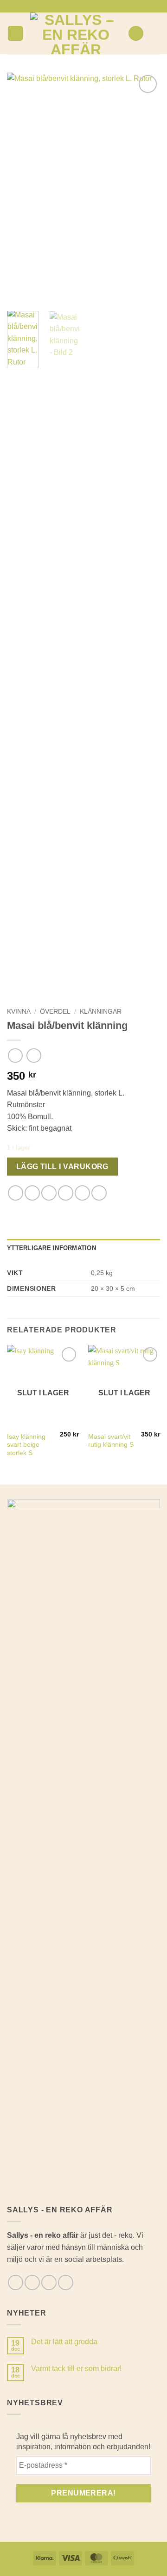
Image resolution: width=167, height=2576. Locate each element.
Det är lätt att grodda (64, 2342)
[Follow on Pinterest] (97, 6)
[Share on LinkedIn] (99, 1193)
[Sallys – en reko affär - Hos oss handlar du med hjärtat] (76, 33)
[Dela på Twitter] (49, 1193)
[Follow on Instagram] (79, 6)
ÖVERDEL (55, 1012)
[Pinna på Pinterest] (82, 1193)
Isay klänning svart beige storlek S (26, 1445)
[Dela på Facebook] (32, 1193)
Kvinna (19, 1012)
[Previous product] (34, 1056)
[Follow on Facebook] (70, 6)
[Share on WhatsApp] (16, 1193)
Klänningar (101, 1012)
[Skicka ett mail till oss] (88, 6)
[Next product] (15, 1056)
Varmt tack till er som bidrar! (76, 2369)
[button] (15, 34)
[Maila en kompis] (66, 1193)
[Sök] (136, 34)
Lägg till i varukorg (62, 1167)
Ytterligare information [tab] (51, 1248)
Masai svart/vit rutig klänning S (111, 1441)
